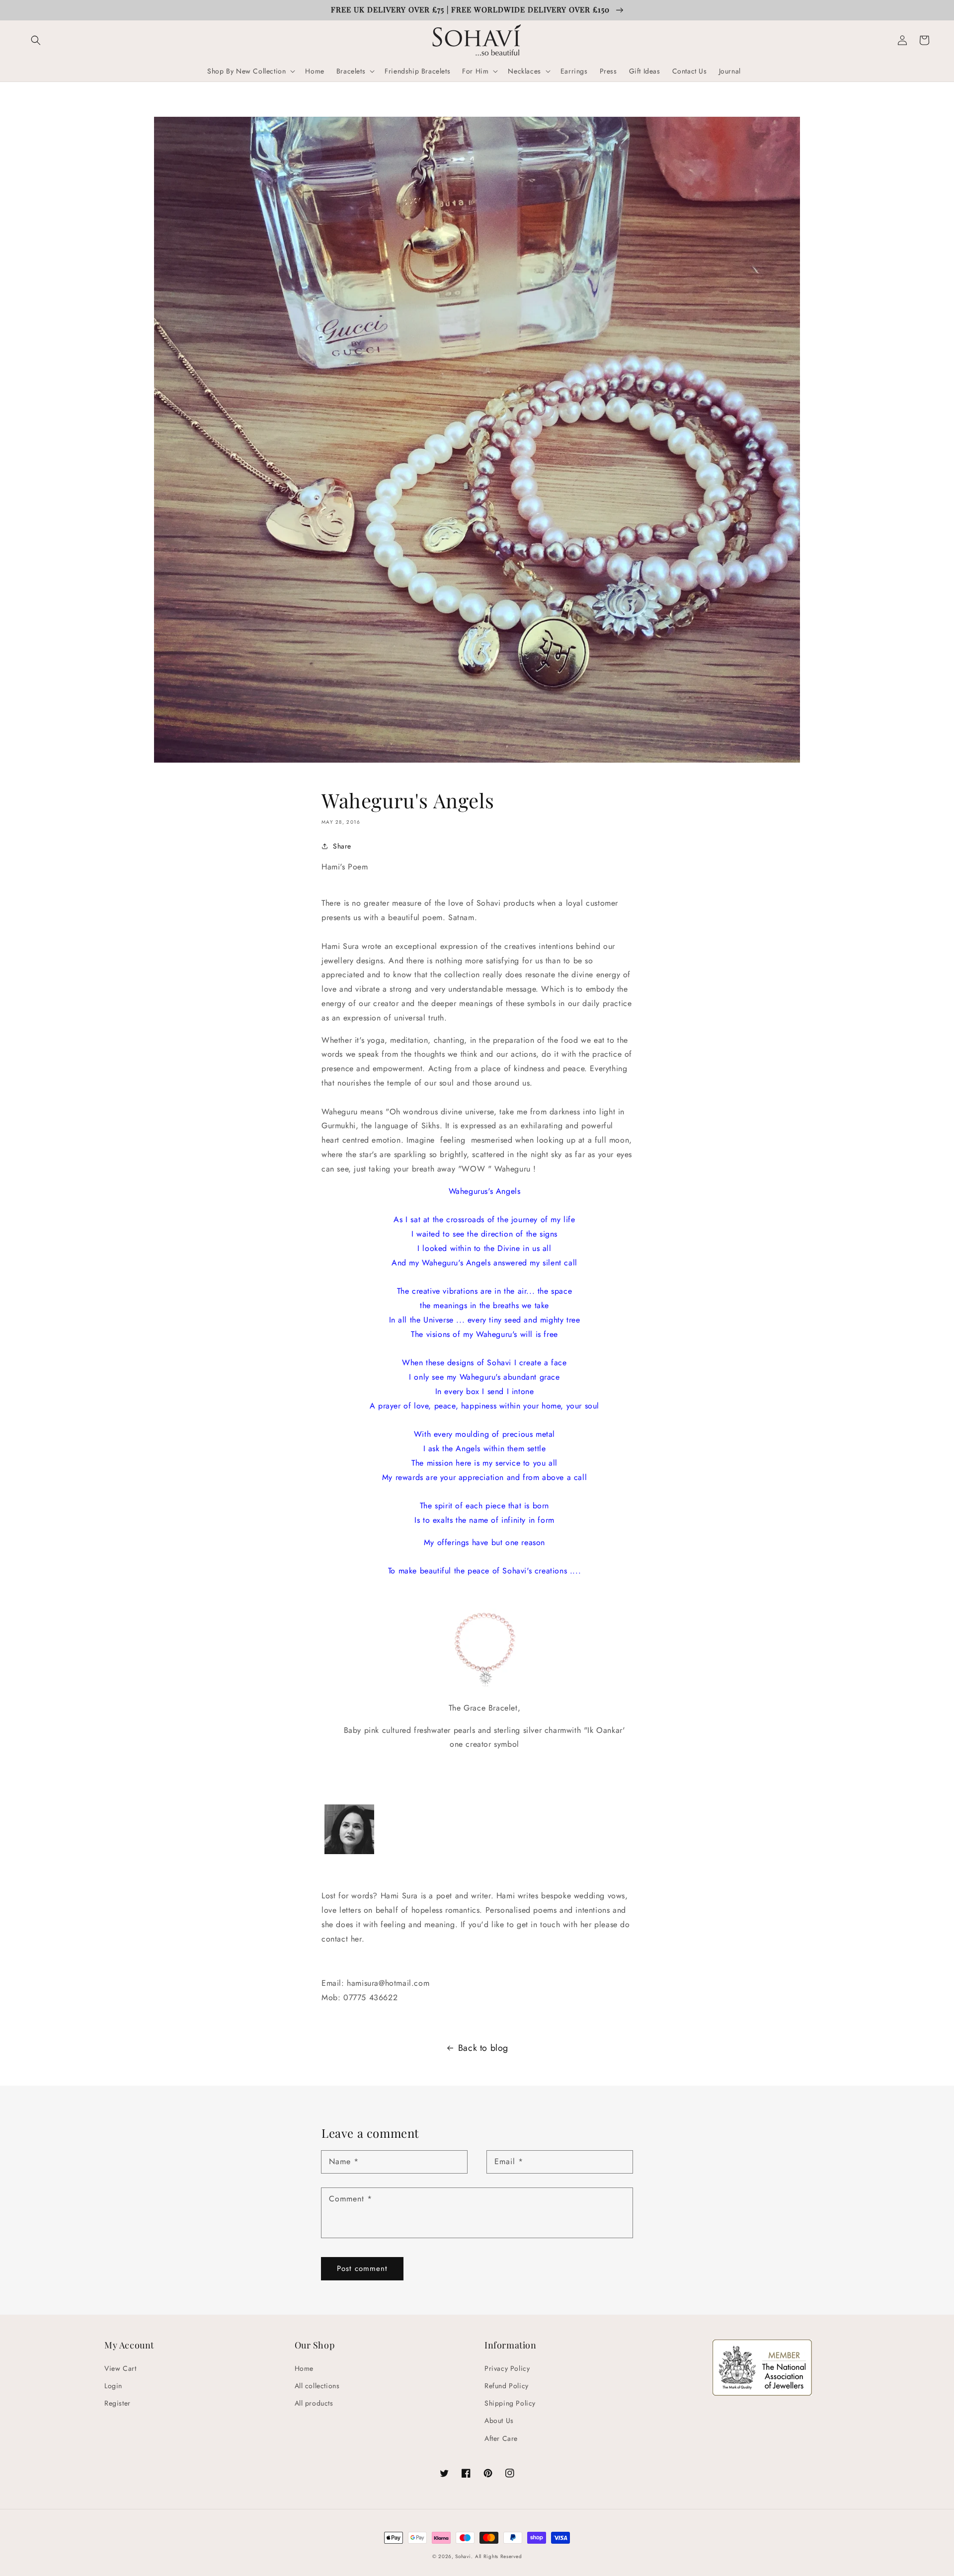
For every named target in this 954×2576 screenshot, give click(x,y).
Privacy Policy (507, 2368)
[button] (36, 40)
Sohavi (463, 2556)
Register (118, 2403)
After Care (501, 2438)
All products (314, 2403)
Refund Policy (507, 2386)
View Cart (120, 2368)
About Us (499, 2420)
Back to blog (483, 2048)
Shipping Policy (510, 2403)
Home (304, 2368)
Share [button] (342, 846)
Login (113, 2386)
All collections (317, 2386)
